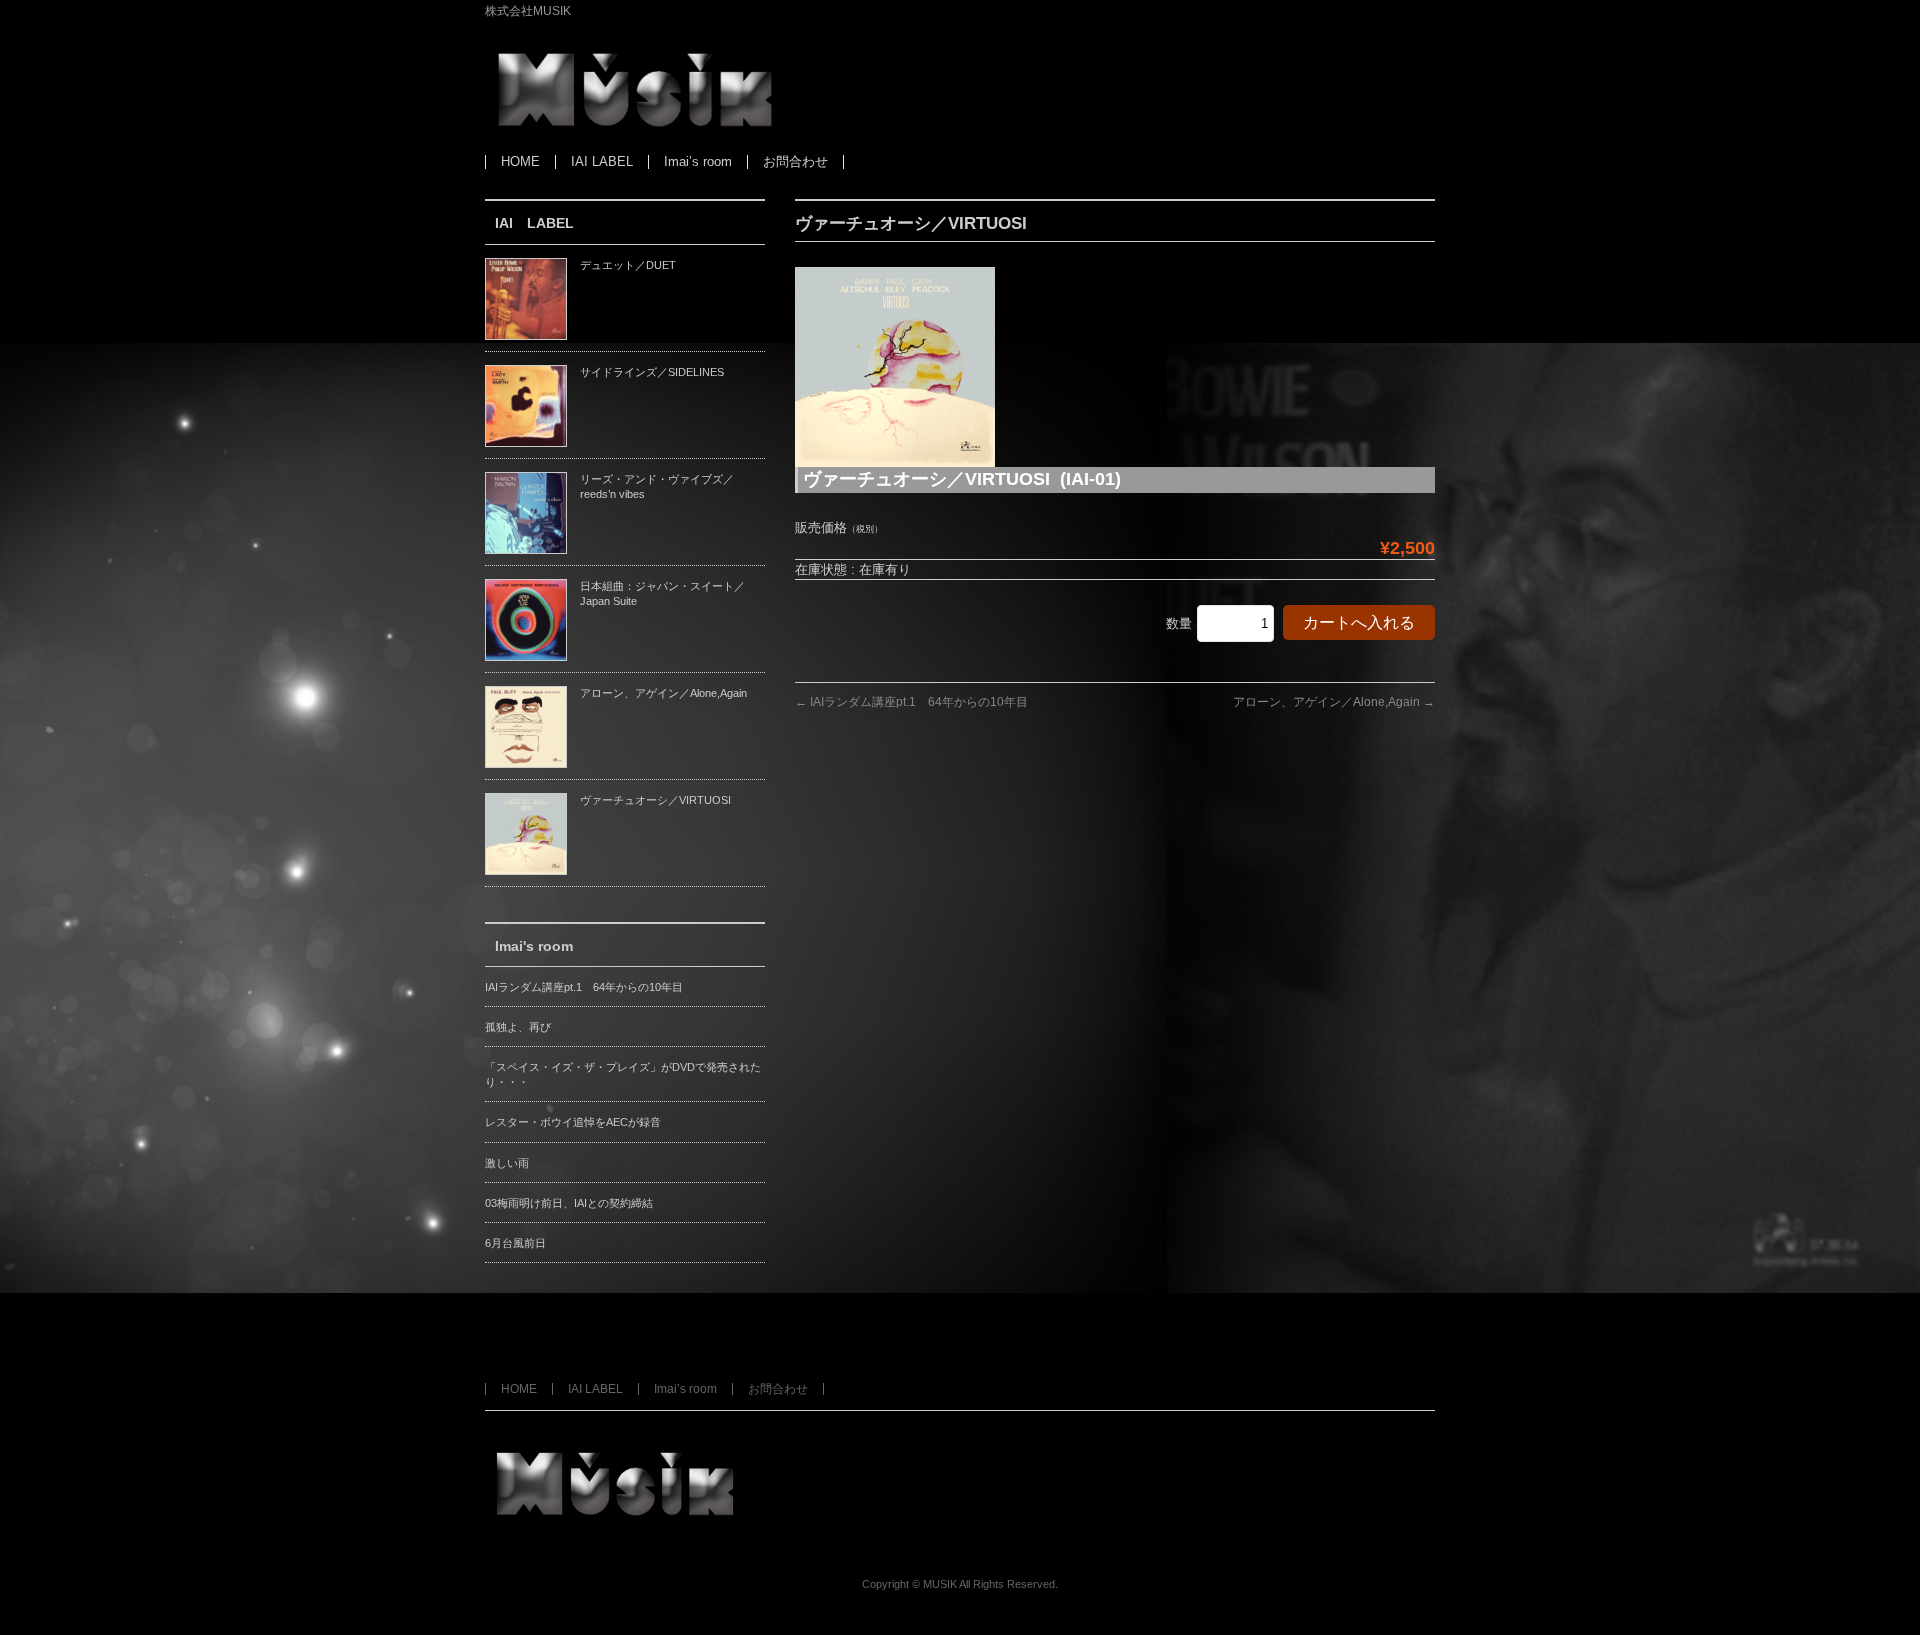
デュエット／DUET (628, 265)
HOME (519, 1389)
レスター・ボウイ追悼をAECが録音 (573, 1122)
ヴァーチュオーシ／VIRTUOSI (655, 800)
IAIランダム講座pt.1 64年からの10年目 (911, 702)
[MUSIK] (635, 117)
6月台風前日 (515, 1243)
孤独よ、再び (518, 1027)
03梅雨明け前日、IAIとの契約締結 (569, 1203)
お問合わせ (778, 1389)
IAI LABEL (595, 1389)
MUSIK (940, 1584)
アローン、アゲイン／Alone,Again (1334, 702)
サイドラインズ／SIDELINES (652, 372)
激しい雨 (507, 1163)
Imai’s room (685, 1389)
